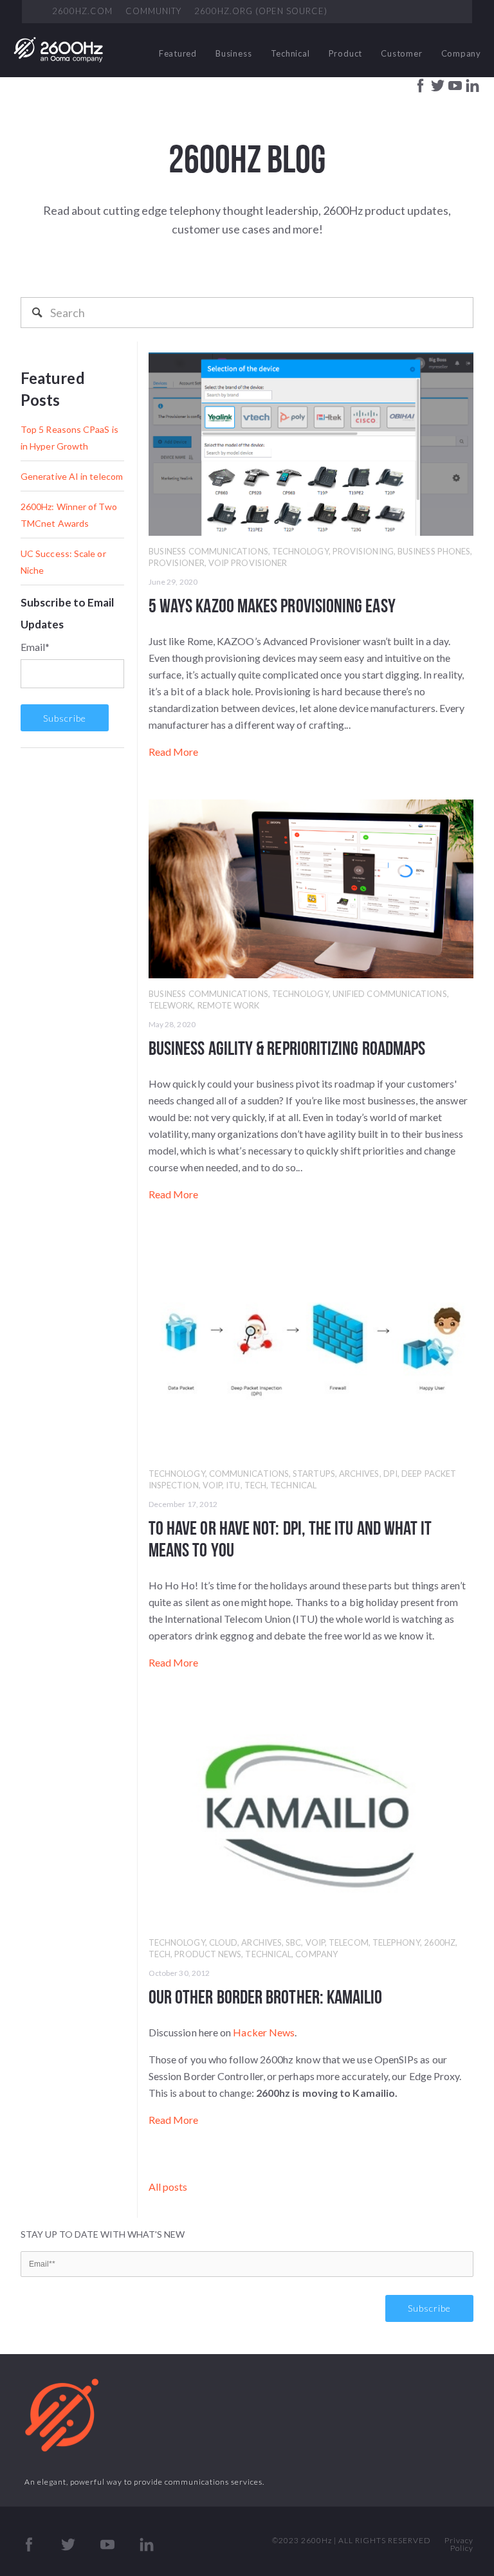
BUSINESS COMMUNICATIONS (208, 551)
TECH (255, 1485)
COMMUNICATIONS (249, 1474)
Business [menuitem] (233, 53)
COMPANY (316, 1954)
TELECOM (349, 1942)
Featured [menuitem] (178, 53)
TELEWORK (171, 1005)
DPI (390, 1474)
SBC (293, 1942)
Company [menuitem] (461, 53)
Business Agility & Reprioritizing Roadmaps (287, 1048)
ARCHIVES (359, 1474)
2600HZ (440, 1942)
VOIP (212, 1485)
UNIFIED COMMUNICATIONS (390, 994)
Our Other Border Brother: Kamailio (266, 1996)
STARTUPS (314, 1474)
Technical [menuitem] (290, 53)
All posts (168, 2187)
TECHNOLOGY (300, 551)
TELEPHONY (396, 1942)
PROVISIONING (363, 551)
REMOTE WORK (229, 1005)
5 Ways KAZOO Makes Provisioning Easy (272, 605)
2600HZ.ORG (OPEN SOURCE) (261, 11)
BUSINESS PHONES (434, 551)
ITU (233, 1485)
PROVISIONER (177, 563)
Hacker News (264, 2032)
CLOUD (223, 1942)
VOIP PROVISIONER (248, 563)
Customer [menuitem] (401, 53)
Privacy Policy (459, 2544)
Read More (174, 752)
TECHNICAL (293, 1485)
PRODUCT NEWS (208, 1954)
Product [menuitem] (345, 53)
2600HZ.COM (82, 11)
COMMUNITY (153, 11)
